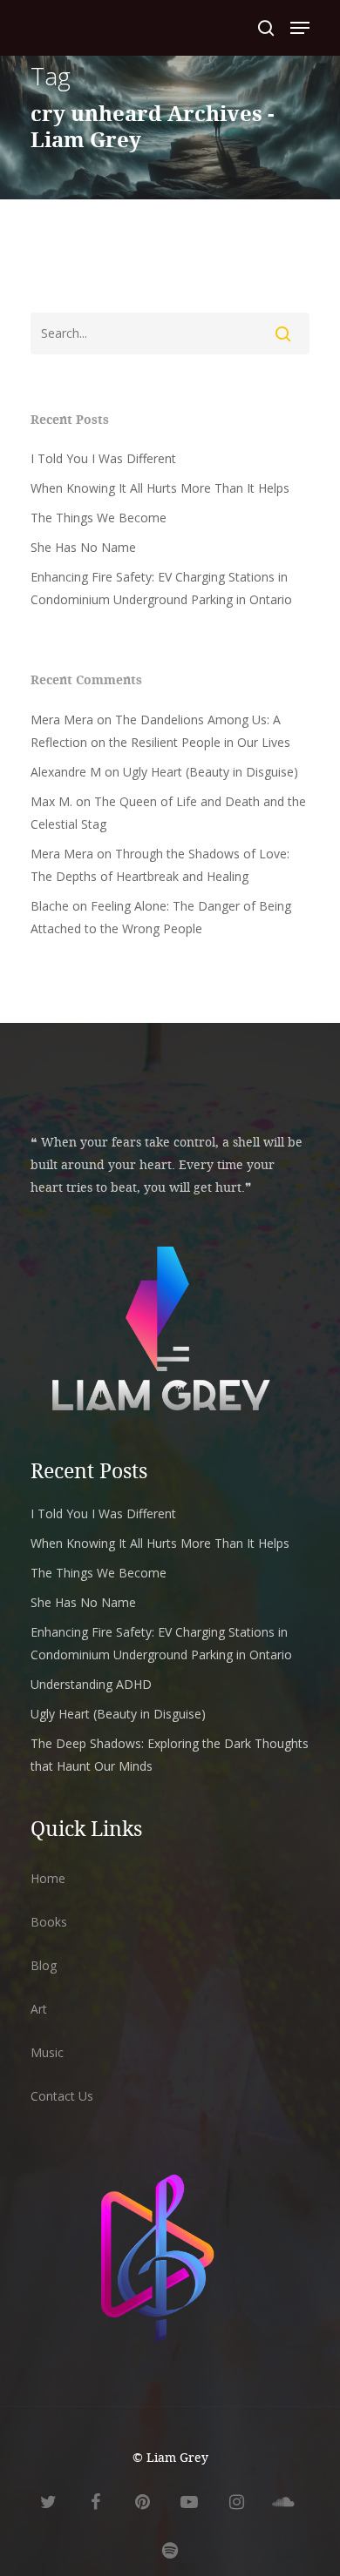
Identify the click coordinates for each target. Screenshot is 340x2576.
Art (39, 2009)
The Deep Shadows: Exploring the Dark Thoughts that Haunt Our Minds (170, 1755)
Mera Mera (62, 720)
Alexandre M (66, 772)
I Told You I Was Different (103, 458)
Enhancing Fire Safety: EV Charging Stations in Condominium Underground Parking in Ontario (161, 588)
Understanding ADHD (91, 1684)
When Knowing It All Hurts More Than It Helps (160, 488)
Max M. (51, 801)
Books (49, 1922)
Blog (44, 1965)
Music (47, 2052)
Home (48, 1878)
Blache (50, 906)
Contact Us (62, 2096)
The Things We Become (99, 518)
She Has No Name (83, 547)
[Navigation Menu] (300, 28)
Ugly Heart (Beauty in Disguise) (211, 772)
